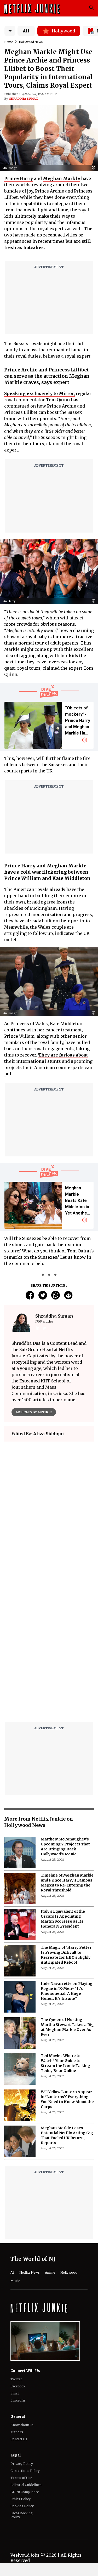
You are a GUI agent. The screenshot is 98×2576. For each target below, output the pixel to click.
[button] (95, 168)
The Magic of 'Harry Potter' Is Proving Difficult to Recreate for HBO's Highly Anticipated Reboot (67, 1955)
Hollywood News (31, 42)
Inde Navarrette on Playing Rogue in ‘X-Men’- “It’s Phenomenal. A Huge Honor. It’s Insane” (67, 1991)
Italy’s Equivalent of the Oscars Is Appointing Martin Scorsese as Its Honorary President (63, 1919)
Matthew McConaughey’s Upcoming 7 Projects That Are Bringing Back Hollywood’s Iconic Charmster (65, 1847)
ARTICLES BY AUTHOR (34, 1412)
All (26, 31)
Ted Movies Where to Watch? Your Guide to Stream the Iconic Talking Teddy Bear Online (65, 2063)
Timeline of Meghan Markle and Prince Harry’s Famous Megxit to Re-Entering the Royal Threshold (67, 1883)
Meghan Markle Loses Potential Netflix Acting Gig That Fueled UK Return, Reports (67, 2135)
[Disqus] (49, 1651)
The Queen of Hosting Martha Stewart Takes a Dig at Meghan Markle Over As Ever (67, 2027)
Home (9, 42)
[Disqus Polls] (49, 1511)
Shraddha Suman (24, 99)
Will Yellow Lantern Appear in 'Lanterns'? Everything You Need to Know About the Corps (67, 2099)
